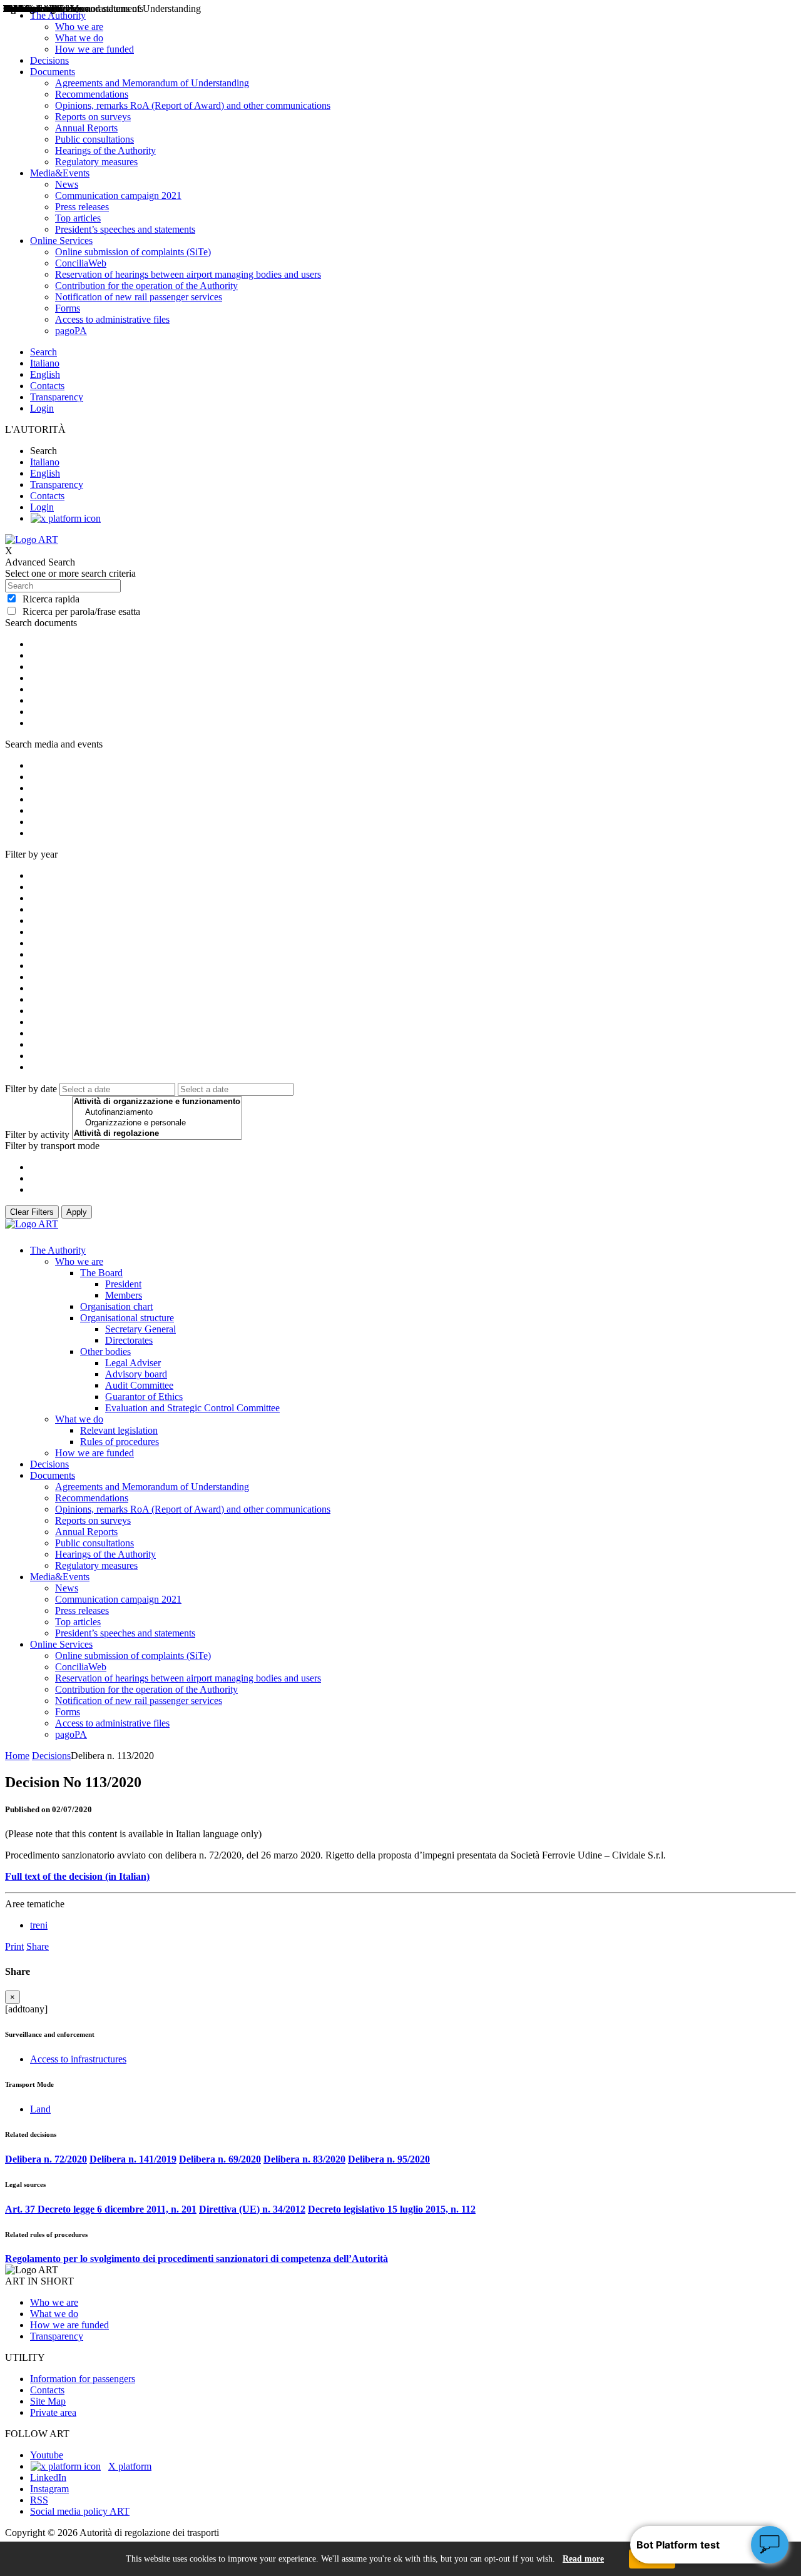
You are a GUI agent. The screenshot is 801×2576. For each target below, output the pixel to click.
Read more (583, 2559)
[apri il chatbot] (770, 2545)
